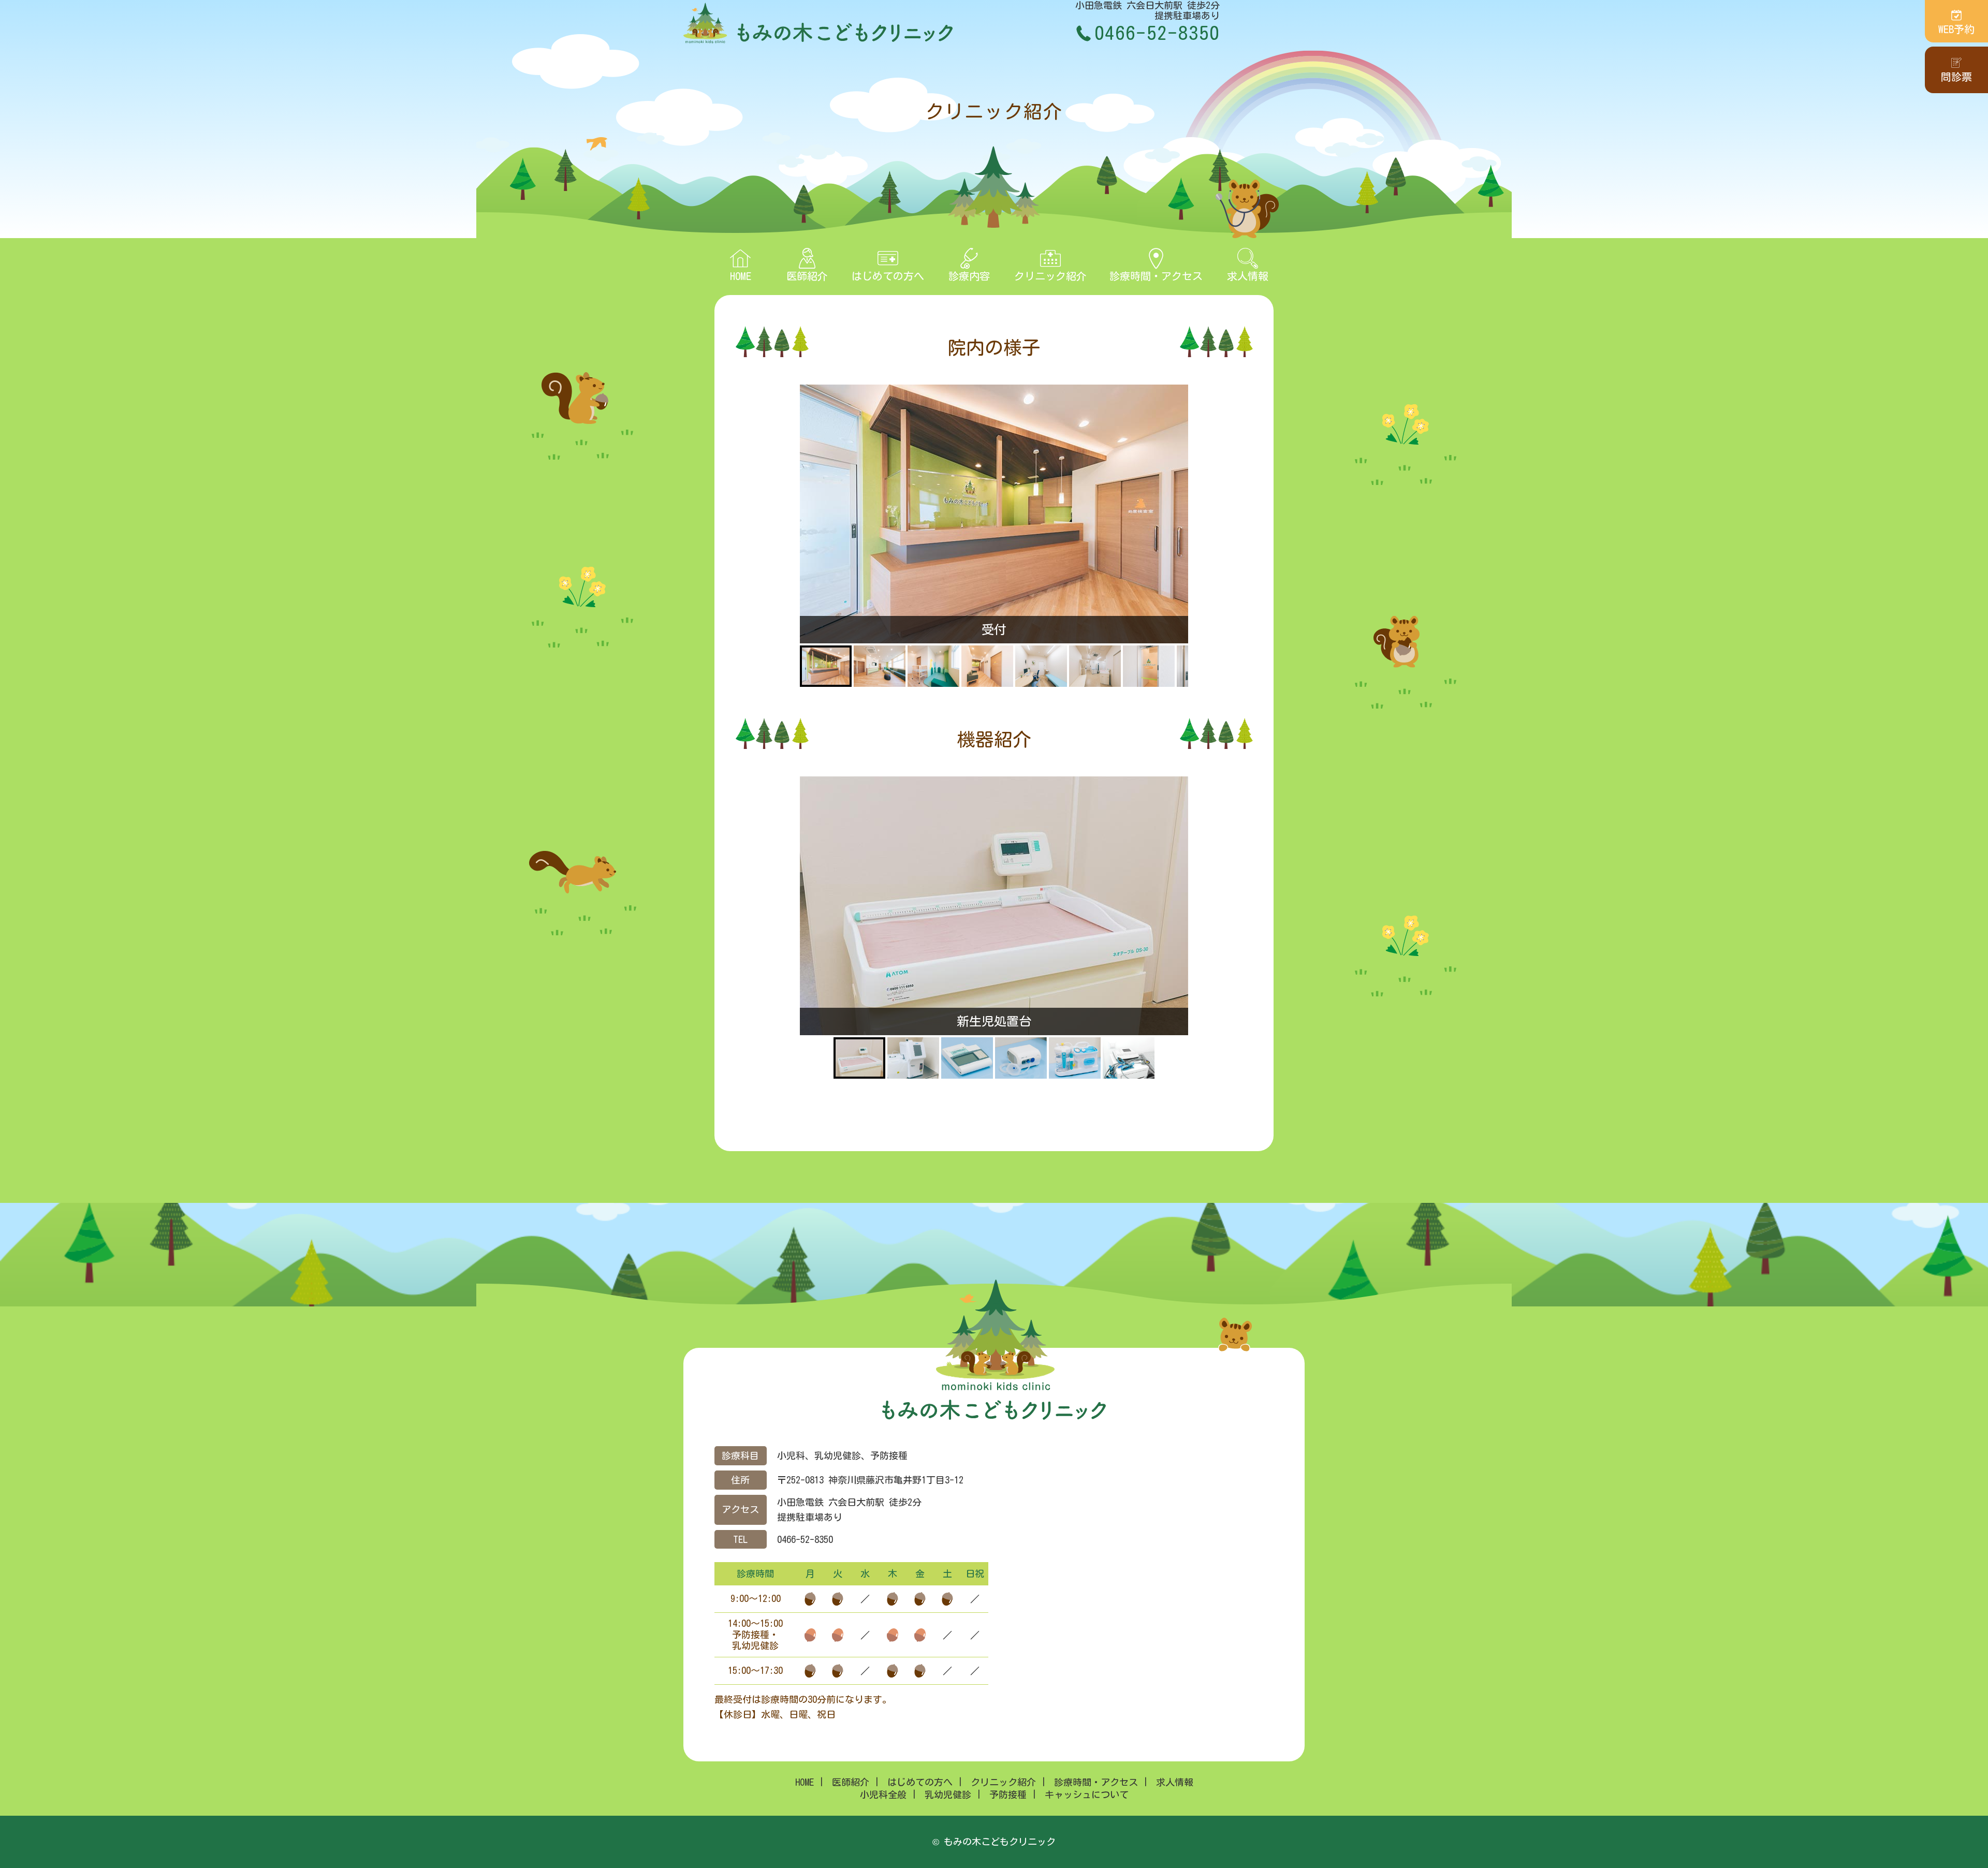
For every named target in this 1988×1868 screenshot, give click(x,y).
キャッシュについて (1087, 1795)
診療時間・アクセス (1156, 276)
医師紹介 (807, 276)
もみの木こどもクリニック (818, 23)
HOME (741, 276)
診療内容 (969, 276)
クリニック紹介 (1050, 276)
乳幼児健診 (948, 1795)
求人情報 (1248, 276)
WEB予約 (1956, 29)
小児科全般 (883, 1795)
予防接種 (1008, 1795)
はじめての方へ (888, 276)
